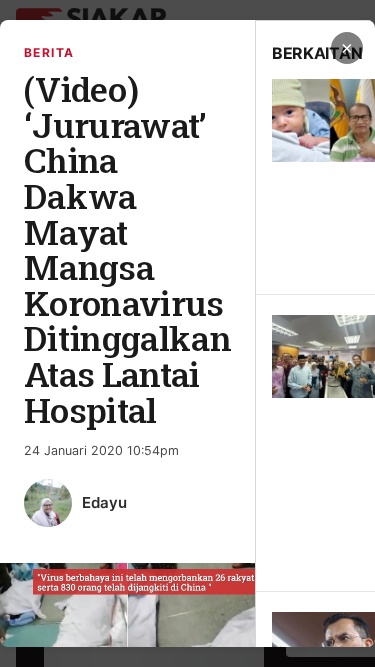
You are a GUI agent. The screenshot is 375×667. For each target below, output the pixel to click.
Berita (49, 52)
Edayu (104, 502)
